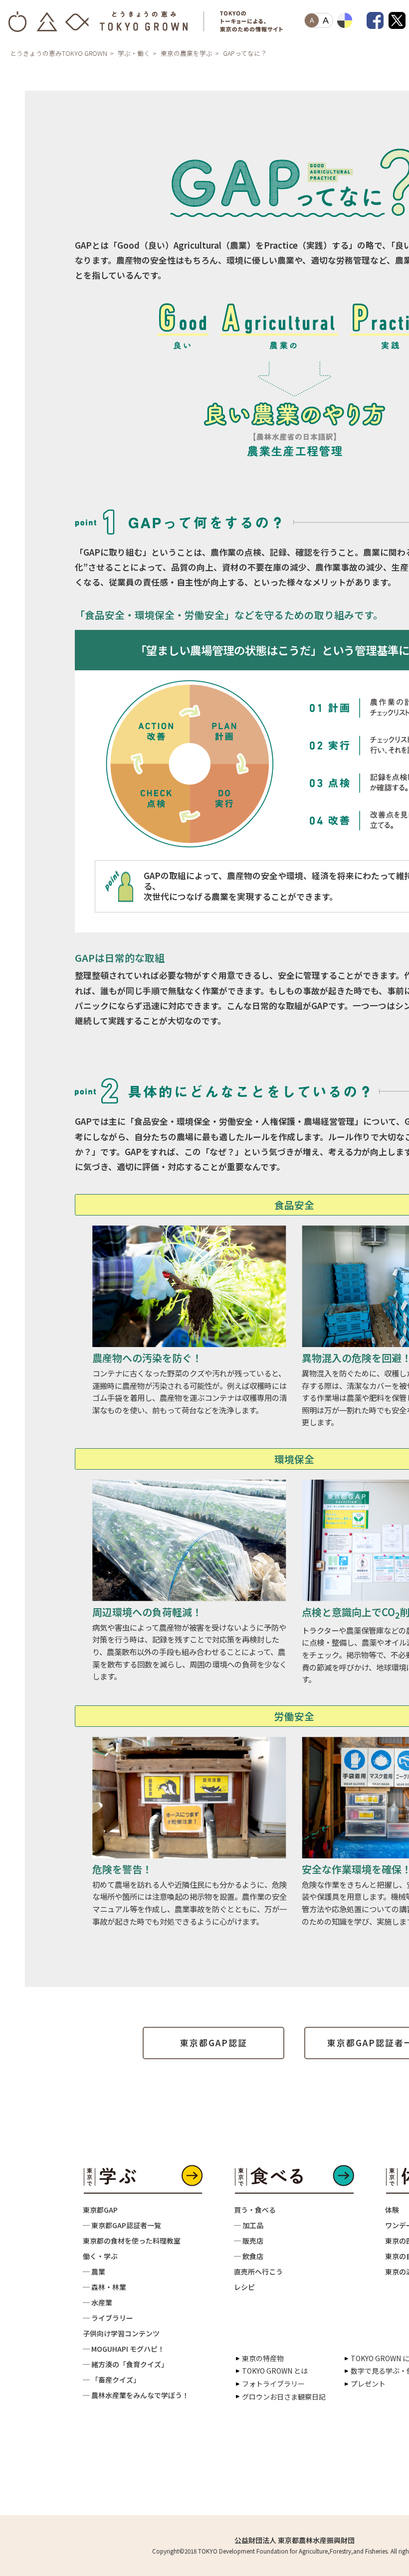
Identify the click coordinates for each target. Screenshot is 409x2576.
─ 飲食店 (249, 2256)
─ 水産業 (98, 2302)
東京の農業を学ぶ (187, 53)
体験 (392, 2210)
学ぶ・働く (134, 53)
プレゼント (368, 2384)
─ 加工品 (249, 2225)
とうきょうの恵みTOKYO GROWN (59, 53)
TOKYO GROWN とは (275, 2371)
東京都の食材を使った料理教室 (132, 2241)
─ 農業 (94, 2272)
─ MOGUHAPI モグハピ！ (124, 2349)
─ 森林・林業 (104, 2287)
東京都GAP (100, 2210)
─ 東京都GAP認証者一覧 (122, 2225)
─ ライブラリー (108, 2318)
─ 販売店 (249, 2241)
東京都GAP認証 (214, 2043)
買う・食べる (255, 2210)
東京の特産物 (263, 2358)
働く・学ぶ (100, 2256)
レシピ (244, 2287)
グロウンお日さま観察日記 (284, 2397)
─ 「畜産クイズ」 (111, 2380)
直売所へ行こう (258, 2272)
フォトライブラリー (273, 2384)
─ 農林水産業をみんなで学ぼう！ (136, 2395)
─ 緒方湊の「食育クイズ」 (125, 2364)
